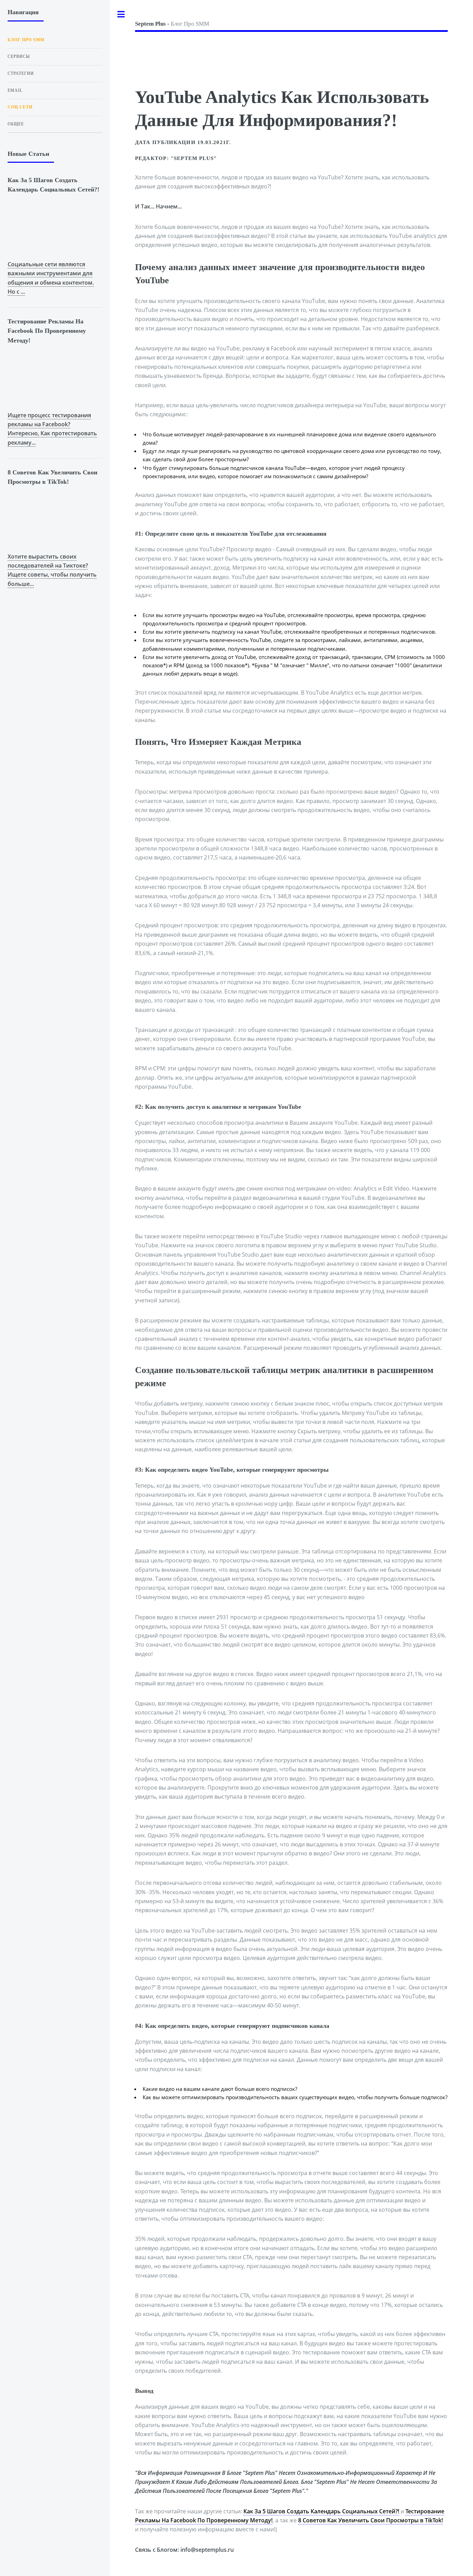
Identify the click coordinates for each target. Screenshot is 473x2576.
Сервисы (19, 56)
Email (15, 90)
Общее (16, 124)
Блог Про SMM (172, 24)
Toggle (121, 14)
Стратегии (21, 73)
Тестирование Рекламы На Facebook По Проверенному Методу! (47, 331)
